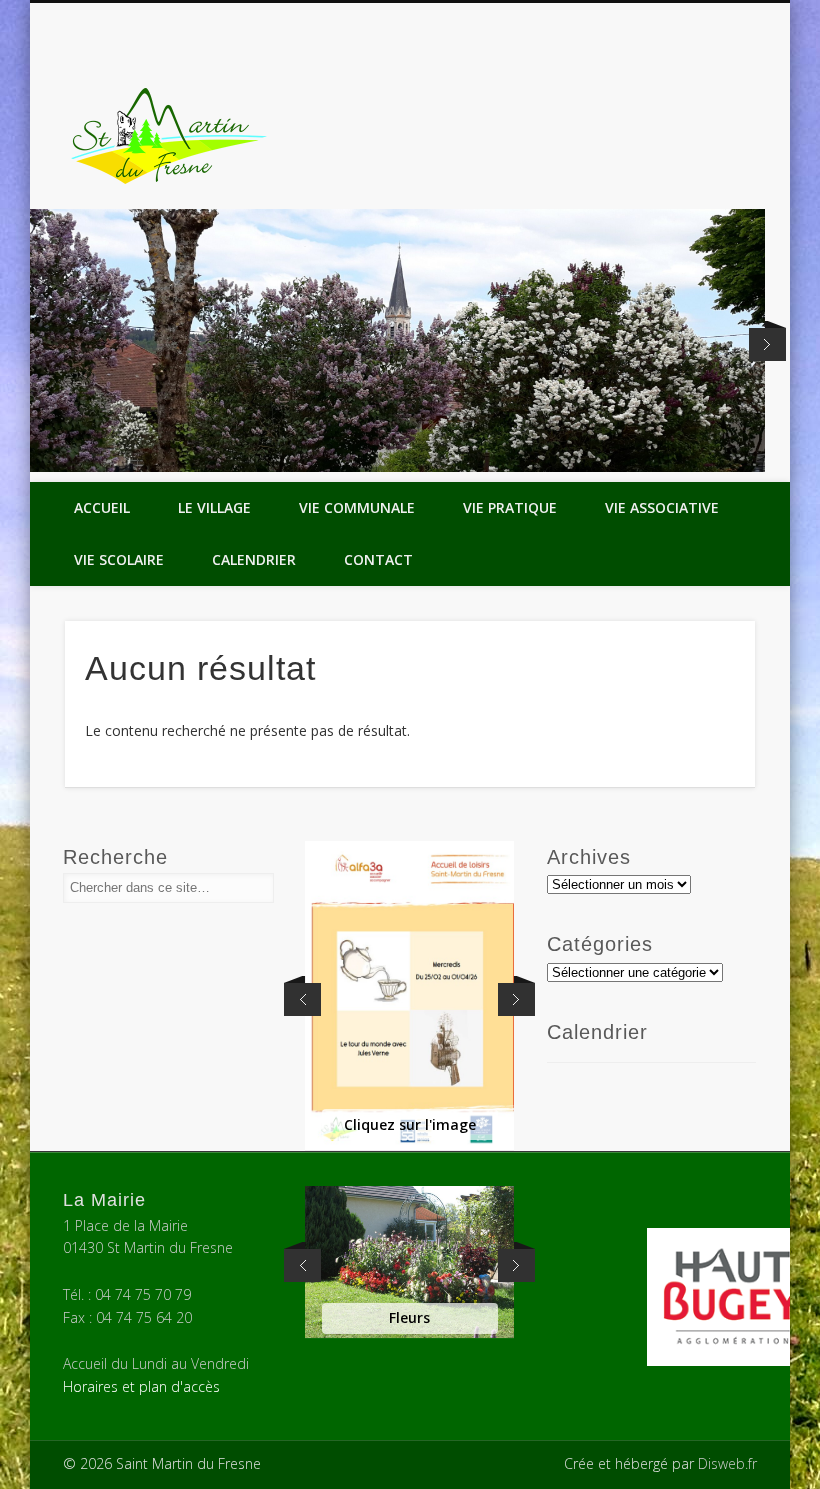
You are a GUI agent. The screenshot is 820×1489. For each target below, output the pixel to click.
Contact (378, 559)
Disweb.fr (727, 1463)
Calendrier (254, 559)
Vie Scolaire (119, 559)
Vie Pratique (510, 507)
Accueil (102, 507)
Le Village (214, 507)
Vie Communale (357, 507)
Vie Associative (662, 507)
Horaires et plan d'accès (141, 1386)
